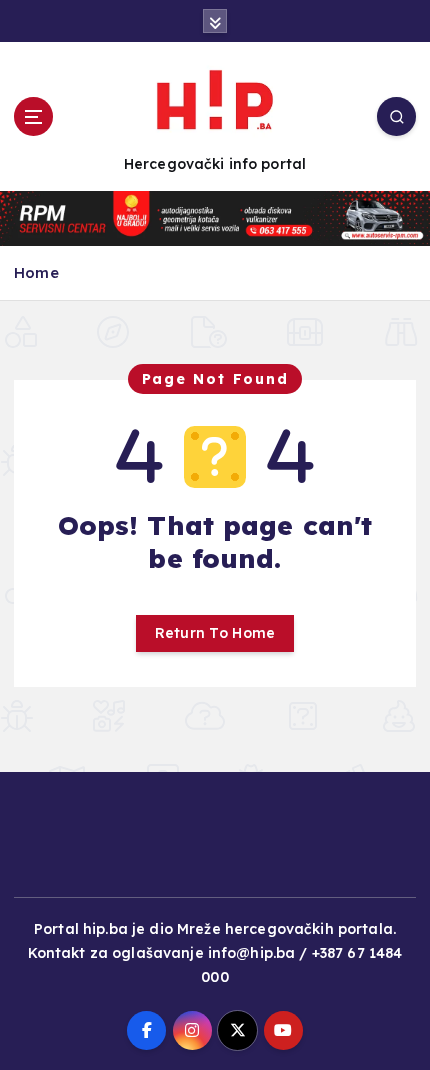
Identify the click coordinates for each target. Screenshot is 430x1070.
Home (36, 272)
